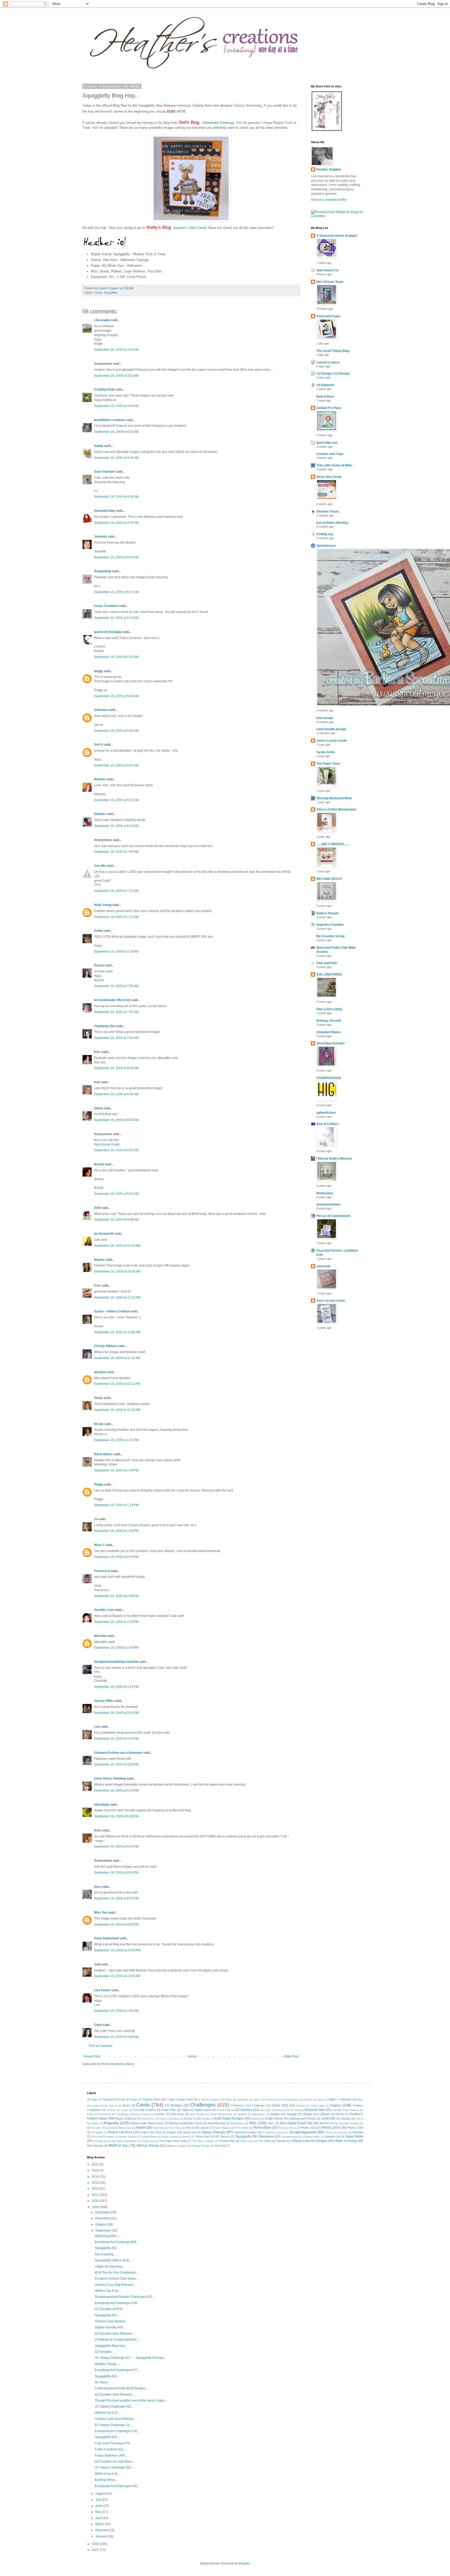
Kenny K (189, 2118)
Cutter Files (169, 2110)
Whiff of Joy (118, 2145)
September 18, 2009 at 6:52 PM (116, 1847)
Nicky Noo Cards (329, 477)
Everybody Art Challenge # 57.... (117, 2370)
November (103, 2218)
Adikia (228, 2100)
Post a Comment (101, 2046)
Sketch (186, 2137)
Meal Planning (216, 2123)
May (99, 2512)
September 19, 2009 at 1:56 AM (116, 2011)
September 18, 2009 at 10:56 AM (117, 1332)
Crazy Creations (106, 606)
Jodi (97, 1964)
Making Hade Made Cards (147, 2123)
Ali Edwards (325, 385)
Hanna (340, 2114)
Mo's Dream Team (330, 282)
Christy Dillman (105, 1346)
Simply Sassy (169, 2137)
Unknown (101, 710)
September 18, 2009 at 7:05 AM (116, 852)
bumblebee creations (110, 420)
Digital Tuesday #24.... (111, 2327)
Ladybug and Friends (302, 2118)
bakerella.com (327, 443)
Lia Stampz (343, 2118)
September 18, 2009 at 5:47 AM (116, 765)
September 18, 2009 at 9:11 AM (116, 1150)
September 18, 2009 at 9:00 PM (116, 1925)
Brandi (99, 1164)
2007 (96, 2550)
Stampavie (266, 2136)
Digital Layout (203, 2110)
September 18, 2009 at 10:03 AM (117, 1246)
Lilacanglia (102, 320)
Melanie (100, 779)
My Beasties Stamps (347, 2123)
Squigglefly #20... (107, 2315)
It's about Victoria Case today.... (117, 2279)
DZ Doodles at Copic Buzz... (115, 2462)
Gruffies (242, 2114)
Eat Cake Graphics (271, 2110)
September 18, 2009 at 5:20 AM (116, 657)
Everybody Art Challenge (114, 2114)
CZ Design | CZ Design (333, 374)
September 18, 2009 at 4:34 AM (116, 458)
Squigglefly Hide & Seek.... (114, 2260)
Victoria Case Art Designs (309, 2141)
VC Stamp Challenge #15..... (115, 2468)
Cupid (124, 2110)
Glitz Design (197, 2114)
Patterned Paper (329, 316)
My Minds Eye (123, 2128)
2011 (96, 2195)
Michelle (100, 1636)
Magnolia (111, 2123)
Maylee (99, 1260)
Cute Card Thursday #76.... (114, 2443)
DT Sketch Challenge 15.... (114, 2425)
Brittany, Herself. (329, 1021)
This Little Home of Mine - (335, 465)
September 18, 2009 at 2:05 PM (116, 1557)
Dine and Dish (327, 963)
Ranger (171, 2132)
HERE (181, 111)
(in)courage (325, 718)
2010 (96, 2201)
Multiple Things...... (108, 2364)
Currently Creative (144, 2110)
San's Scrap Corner (331, 1301)
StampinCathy (105, 511)
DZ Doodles (244, 2110)
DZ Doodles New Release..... (115, 2334)
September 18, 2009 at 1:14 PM (116, 1505)
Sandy (99, 446)
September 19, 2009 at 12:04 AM (117, 1976)
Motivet (324, 2123)
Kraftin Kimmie (274, 2118)
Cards (98, 293)
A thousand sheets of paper (337, 236)
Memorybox (237, 2123)
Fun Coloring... (105, 2254)
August (101, 2494)
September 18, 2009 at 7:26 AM (116, 952)
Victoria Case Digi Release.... (115, 2285)
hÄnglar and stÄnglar (316, 2114)
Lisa (97, 1727)
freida (98, 931)
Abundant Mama (329, 1032)
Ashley (308, 2100)
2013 (96, 2183)
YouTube (220, 2146)
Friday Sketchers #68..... (112, 2456)
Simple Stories (128, 2137)
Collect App (318, 2106)
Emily (90, 2114)
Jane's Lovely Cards (332, 741)
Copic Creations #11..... (111, 2449)
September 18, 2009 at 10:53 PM (117, 1950)
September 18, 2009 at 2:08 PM (116, 1596)
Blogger (244, 2563)
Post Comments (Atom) (118, 2064)
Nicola (99, 1424)
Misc (253, 2123)
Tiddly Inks (247, 2141)
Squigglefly (110, 293)
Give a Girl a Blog (329, 1009)
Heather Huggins (329, 169)
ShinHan (358, 2132)
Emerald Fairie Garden (345, 2110)
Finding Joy (325, 534)
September (104, 2231)
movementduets (329, 1204)
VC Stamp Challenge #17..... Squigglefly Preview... (130, 2358)
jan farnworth (104, 1234)
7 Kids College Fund (180, 2099)
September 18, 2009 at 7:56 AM (116, 1038)
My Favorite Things (98, 2128)
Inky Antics (148, 2119)
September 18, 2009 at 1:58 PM (116, 1531)
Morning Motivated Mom (334, 798)
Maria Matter (103, 1454)
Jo (96, 1519)
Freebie (160, 2114)
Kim (97, 1082)
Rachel (99, 965)
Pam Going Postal (107, 1144)
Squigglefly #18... (107, 2437)
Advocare (243, 2100)
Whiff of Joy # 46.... (108, 2474)
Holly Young (103, 905)
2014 (96, 2177)
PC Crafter (242, 2128)
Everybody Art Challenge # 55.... (117, 2486)
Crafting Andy (104, 389)
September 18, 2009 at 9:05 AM (116, 1120)
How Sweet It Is (328, 270)
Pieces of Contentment (333, 1216)
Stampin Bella (312, 2137)
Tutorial (280, 2141)
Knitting (256, 2119)
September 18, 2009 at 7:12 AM (116, 891)
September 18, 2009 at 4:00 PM (116, 1739)
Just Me (100, 866)
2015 (96, 2170)
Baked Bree (325, 397)
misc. (271, 2123)
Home (192, 2056)
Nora (98, 1830)
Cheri (98, 2025)
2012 (96, 2189)
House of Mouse (126, 2118)
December (103, 2212)
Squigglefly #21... (107, 2248)
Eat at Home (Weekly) (332, 523)
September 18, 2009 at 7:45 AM (116, 1012)
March (100, 2524)
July (99, 2500)
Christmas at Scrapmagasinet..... (118, 2340)
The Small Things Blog (333, 351)
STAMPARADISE (329, 1078)
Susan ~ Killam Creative (112, 1311)
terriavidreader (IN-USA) (112, 1000)
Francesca (102, 1571)
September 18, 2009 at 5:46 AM (116, 731)
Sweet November (127, 2141)
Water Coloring (346, 2141)
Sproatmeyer (326, 546)
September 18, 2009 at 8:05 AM (116, 1068)
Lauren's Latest (328, 362)
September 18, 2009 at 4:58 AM (116, 523)
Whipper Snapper (177, 2146)
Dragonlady (103, 571)
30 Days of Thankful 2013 (104, 2099)
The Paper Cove (328, 764)
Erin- (98, 1286)
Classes (301, 2106)
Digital (185, 2110)
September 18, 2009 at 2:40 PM (116, 1648)
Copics (336, 2105)
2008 (96, 2544)
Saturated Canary (246, 2132)
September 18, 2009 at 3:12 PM (116, 1687)
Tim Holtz (264, 2141)
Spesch (225, 2136)
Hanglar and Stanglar (283, 2114)
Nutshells (159, 2128)
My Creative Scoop (330, 936)
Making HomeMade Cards (185, 2123)
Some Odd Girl (205, 2136)
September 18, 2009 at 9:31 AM (116, 1194)
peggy (99, 671)
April (99, 2518)
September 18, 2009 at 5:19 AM (116, 618)
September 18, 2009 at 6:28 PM (116, 1816)
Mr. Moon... (102, 2382)
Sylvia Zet (148, 2141)
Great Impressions (221, 2114)
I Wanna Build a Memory (334, 1159)
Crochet (111, 2110)
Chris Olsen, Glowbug (110, 1779)
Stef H (99, 745)
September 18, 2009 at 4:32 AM (116, 432)
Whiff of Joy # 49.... (108, 2291)
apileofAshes (326, 1113)
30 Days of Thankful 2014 (143, 2099)
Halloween (258, 2114)
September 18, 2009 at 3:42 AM (116, 350)
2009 (96, 2207)
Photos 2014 (331, 2128)
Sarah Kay (189, 2132)
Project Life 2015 (151, 2132)
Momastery (325, 1193)
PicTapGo (97, 2132)
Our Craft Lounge (197, 2128)
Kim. (97, 1052)
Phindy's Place (287, 2128)
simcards (323, 1266)
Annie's (271, 2100)
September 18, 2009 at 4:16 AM (116, 406)
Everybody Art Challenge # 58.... (117, 2303)
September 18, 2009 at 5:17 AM (116, 592)
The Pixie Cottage (203, 2141)
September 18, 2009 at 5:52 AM (116, 800)
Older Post (291, 2056)
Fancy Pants (142, 2114)
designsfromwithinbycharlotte (116, 1662)
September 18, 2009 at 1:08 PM (116, 1470)
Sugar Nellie (354, 2136)
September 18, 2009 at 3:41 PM (116, 1713)
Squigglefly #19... (107, 2376)
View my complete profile (329, 200)
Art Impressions (290, 2100)
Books (126, 2105)
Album (257, 2100)
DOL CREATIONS (329, 975)
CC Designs (174, 2105)
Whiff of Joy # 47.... (108, 2413)
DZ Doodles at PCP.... (110, 2309)
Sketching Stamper (331, 1043)
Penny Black (262, 2128)
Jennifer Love (104, 1610)
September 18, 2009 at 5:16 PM (116, 1791)
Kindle (206, 2119)
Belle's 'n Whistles (340, 2099)
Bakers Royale (327, 913)
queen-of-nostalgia (108, 632)
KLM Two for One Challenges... (117, 2273)
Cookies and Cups (330, 454)
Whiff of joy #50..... (108, 2236)
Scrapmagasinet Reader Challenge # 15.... (125, 2297)
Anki (97, 1208)
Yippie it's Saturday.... (110, 2267)
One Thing (175, 2128)
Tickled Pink (227, 2141)
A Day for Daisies (209, 2100)
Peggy (99, 1484)
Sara (98, 1887)
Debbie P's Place (329, 408)
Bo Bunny (111, 2106)
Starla (98, 1108)
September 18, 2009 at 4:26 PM (116, 1764)
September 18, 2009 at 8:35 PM (116, 1898)
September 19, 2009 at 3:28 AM (116, 2037)
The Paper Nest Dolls (173, 2141)
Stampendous (290, 2137)
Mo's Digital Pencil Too (296, 2123)
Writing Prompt (201, 2146)
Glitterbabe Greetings (218, 123)
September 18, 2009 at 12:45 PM (117, 1410)
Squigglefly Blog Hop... (111, 2346)
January (101, 2536)
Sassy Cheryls (214, 2132)
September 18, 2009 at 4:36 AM (116, 497)
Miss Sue (101, 1913)
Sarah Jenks (326, 752)
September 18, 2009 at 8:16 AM (116, 1094)
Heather (100, 814)
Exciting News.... (106, 2480)
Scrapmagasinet (303, 2132)
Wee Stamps (95, 2146)
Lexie (325, 2118)
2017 (96, 2164)
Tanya (98, 1398)
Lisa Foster (102, 1990)
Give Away (177, 2114)
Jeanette (101, 537)
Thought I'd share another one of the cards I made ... (131, 2401)
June (99, 2506)
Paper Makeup (223, 2128)
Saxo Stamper (105, 472)
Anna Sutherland (106, 1938)
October (101, 2225)
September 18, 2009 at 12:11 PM (117, 1384)
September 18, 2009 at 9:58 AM (116, 1220)
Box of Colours (327, 1124)
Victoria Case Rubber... (111, 2321)
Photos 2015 (355, 2128)
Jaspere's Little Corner (190, 228)
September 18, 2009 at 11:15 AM (117, 1358)
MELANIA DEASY (329, 879)
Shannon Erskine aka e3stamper (118, 1753)
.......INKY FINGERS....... (333, 844)
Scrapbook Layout (273, 2132)
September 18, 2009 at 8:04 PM (116, 1873)
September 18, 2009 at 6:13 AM (116, 826)
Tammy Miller (104, 1701)
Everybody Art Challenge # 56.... (117, 2431)
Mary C (99, 1545)
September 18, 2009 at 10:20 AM (117, 1271)
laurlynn (100, 1372)
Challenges (203, 2105)
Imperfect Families (330, 925)
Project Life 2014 (120, 2132)
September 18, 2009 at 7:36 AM (116, 986)
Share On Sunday (336, 2132)
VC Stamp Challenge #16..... (115, 2407)
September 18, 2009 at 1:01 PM (116, 1440)
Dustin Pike (223, 2110)
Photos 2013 (309, 2128)
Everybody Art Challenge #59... (117, 2242)
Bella (320, 2100)
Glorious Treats (328, 511)
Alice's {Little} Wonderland (336, 809)
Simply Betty (149, 2137)
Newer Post (92, 2056)
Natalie (141, 2128)
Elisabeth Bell (314, 2110)
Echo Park (293, 2110)
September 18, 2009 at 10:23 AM (117, 1298)
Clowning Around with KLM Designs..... (122, 2388)
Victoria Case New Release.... (116, 2419)
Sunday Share (103, 2141)
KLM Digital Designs (229, 2118)
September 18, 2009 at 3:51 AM (116, 376)
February (102, 2530)
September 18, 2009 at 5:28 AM (116, 696)
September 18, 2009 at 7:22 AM (116, 917)
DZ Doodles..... (105, 2352)
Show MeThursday (103, 2137)
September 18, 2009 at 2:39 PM (116, 1622)
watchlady (102, 1805)
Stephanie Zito (105, 1026)
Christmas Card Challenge (248, 2105)
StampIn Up (332, 2136)
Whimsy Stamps (148, 2146)
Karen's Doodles (169, 2119)
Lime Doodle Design (331, 729)
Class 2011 (280, 2105)
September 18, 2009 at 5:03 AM (116, 557)
